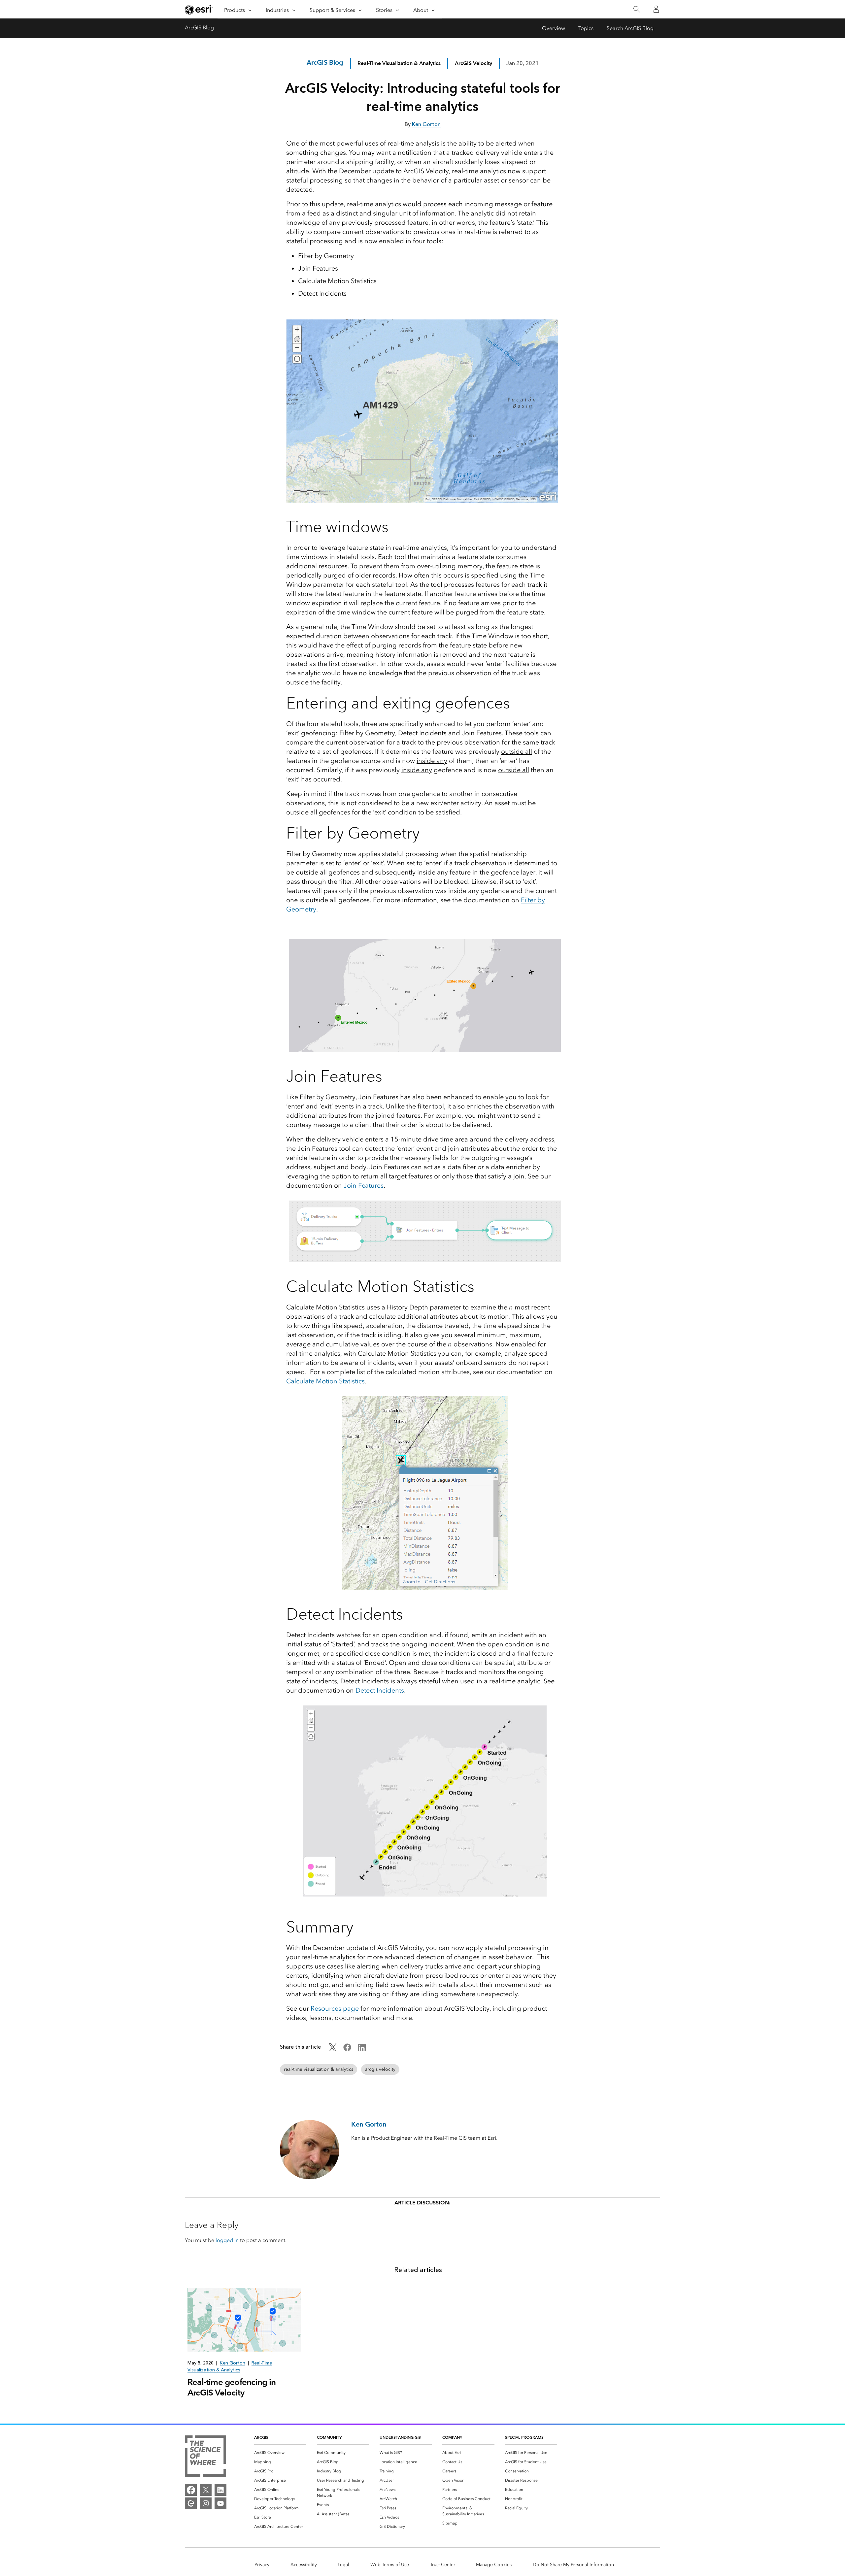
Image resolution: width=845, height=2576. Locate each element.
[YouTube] (220, 2503)
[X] (206, 2490)
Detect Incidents (380, 1690)
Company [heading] (452, 2437)
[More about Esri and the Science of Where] (205, 2457)
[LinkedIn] (220, 2490)
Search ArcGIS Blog (630, 28)
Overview (554, 28)
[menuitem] (280, 2453)
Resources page (335, 2008)
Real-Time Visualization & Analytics (399, 63)
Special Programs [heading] (524, 2437)
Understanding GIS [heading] (400, 2437)
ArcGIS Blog (199, 28)
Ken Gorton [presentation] (233, 2363)
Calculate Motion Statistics (325, 1381)
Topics (586, 28)
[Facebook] (191, 2490)
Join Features (364, 1185)
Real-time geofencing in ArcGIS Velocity (232, 2387)
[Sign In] (656, 9)
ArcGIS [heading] (261, 2437)
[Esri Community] (191, 2503)
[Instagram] (206, 2503)
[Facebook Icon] (347, 2049)
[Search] (637, 9)
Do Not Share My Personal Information (573, 2565)
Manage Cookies (494, 2565)
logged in (227, 2240)
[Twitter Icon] (333, 2049)
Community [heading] (329, 2437)
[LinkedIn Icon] (362, 2049)
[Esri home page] (199, 10)
